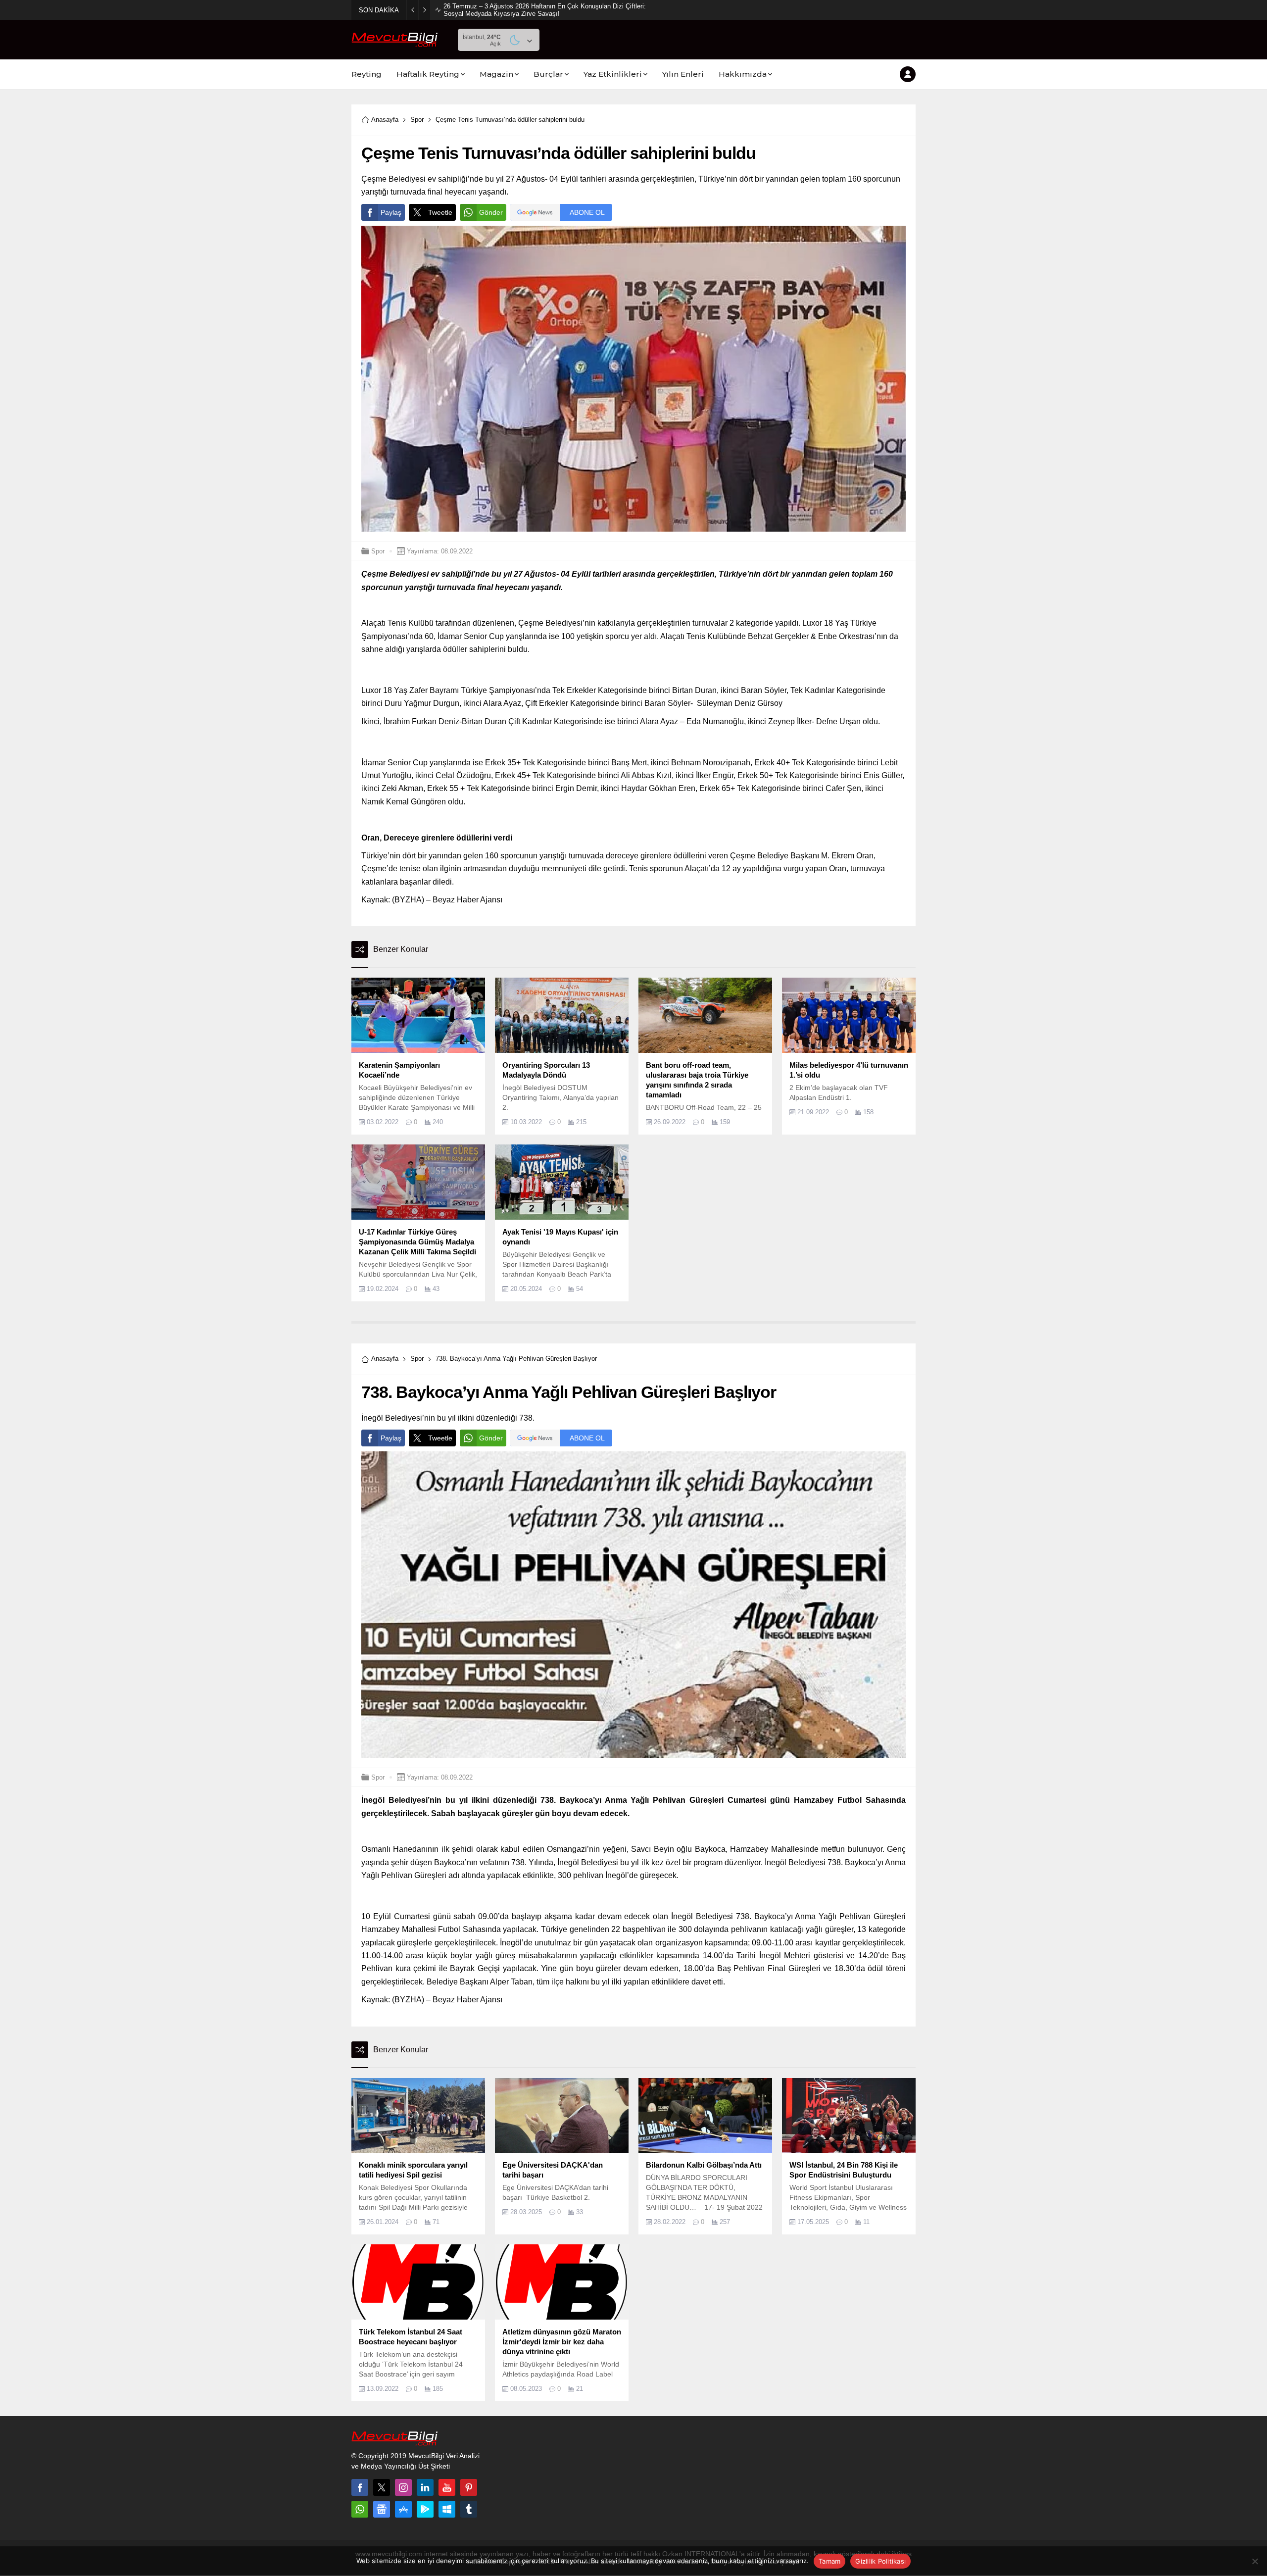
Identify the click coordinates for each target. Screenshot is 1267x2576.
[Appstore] (403, 2509)
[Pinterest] (469, 2487)
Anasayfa (385, 120)
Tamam (829, 2561)
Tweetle (440, 212)
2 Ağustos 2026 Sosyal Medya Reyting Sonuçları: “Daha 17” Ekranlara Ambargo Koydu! (544, 10)
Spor (417, 120)
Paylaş (391, 212)
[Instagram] (403, 2487)
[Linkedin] (425, 2487)
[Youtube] (447, 2487)
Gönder (491, 212)
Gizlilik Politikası (880, 2561)
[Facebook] (360, 2487)
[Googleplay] (425, 2509)
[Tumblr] (469, 2509)
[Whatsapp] (360, 2509)
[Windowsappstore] (447, 2509)
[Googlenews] (382, 2509)
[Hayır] (1255, 2561)
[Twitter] (382, 2487)
